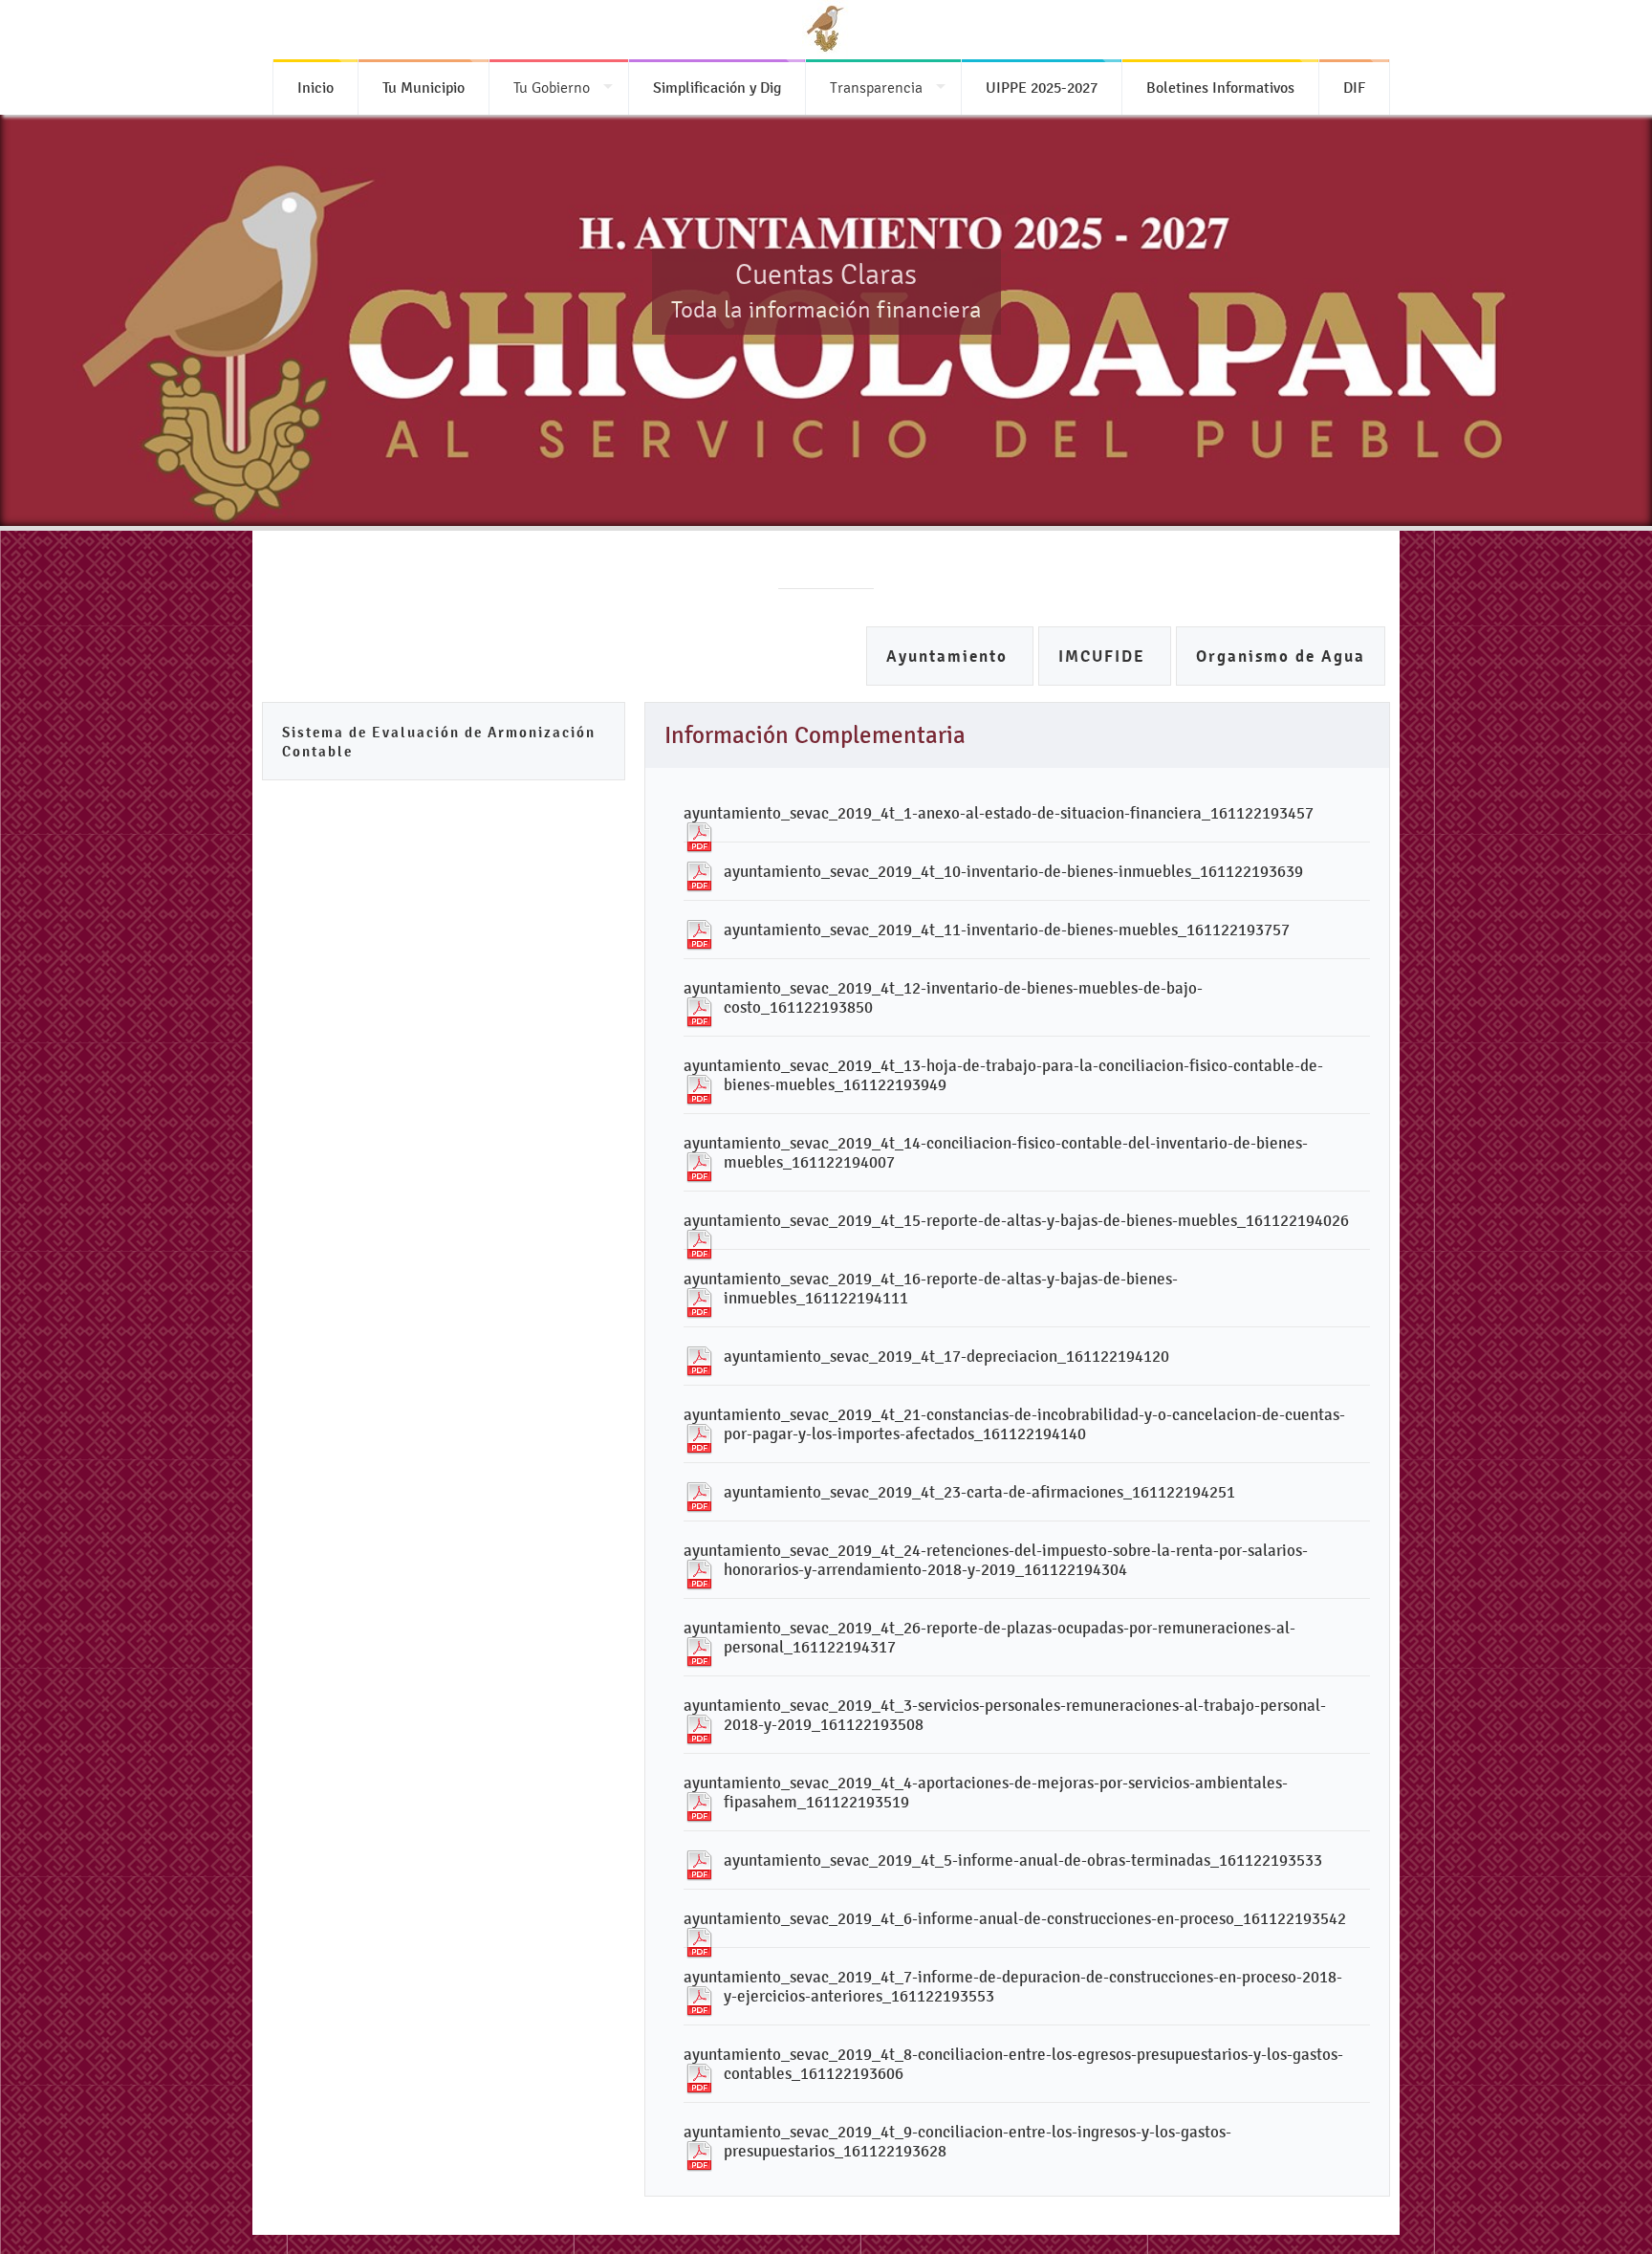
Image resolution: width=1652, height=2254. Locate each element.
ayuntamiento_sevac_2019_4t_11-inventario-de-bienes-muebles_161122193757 (1007, 930)
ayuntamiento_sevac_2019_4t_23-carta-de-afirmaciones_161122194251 (979, 1492)
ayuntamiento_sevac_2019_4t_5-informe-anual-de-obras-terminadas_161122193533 (1023, 1860)
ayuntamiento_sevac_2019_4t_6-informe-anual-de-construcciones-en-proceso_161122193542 (1015, 1918)
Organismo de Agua (1281, 657)
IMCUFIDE (1105, 657)
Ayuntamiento (950, 657)
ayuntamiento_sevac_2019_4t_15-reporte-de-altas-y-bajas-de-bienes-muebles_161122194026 (1016, 1220)
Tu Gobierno (552, 88)
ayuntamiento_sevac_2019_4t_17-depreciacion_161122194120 (946, 1356)
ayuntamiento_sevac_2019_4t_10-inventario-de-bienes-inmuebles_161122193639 (1013, 871)
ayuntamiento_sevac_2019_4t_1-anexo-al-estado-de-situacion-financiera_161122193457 (999, 813)
